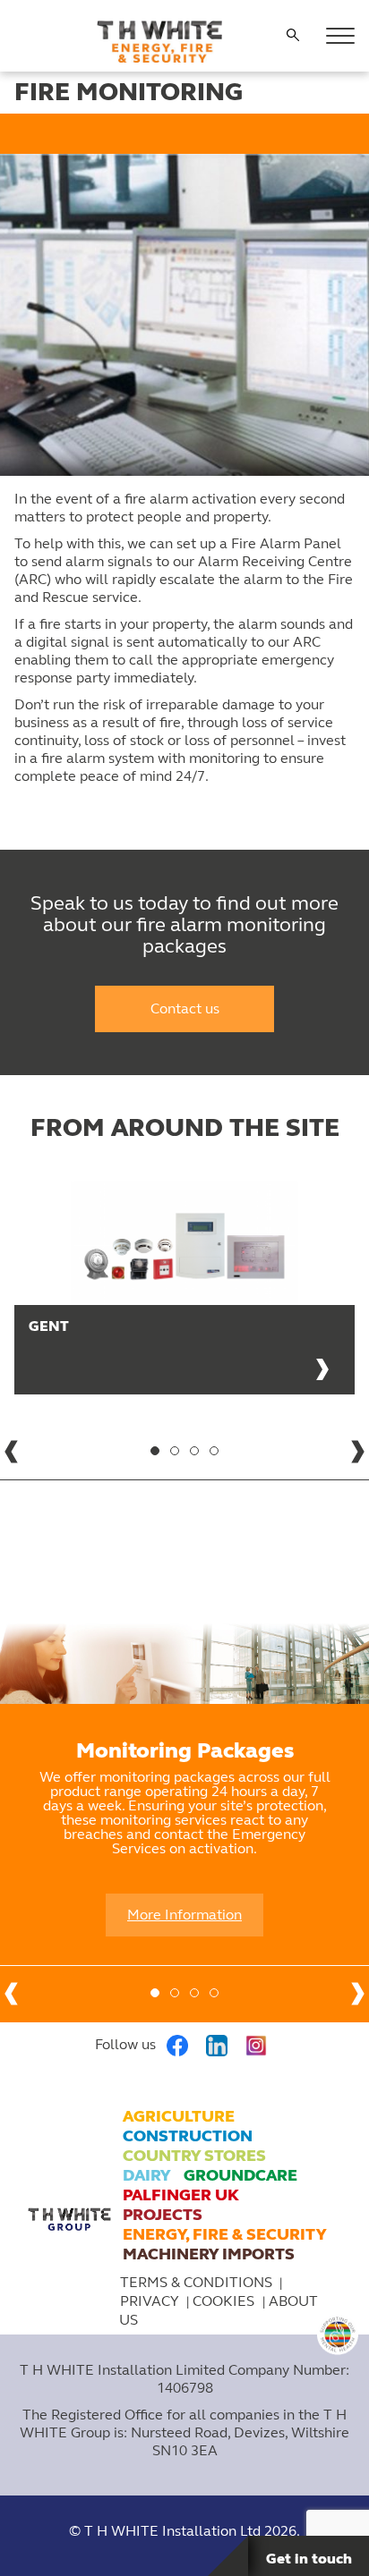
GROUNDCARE (240, 2175)
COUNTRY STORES (194, 2156)
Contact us (185, 1008)
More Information (184, 1915)
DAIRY (146, 2175)
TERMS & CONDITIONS (196, 2282)
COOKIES (225, 2301)
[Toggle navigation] (340, 36)
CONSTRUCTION (188, 2136)
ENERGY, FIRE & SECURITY (224, 2234)
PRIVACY (150, 2301)
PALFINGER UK (181, 2195)
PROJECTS (163, 2215)
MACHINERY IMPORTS (209, 2254)
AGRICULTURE (179, 2116)
